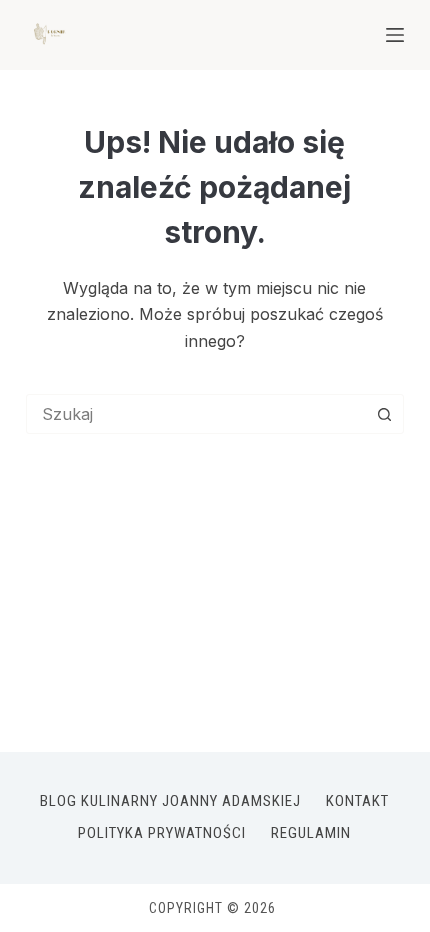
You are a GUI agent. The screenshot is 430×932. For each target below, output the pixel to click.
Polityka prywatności (162, 833)
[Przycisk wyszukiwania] (384, 414)
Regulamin (311, 833)
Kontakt (357, 801)
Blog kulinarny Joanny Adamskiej (170, 801)
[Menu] (395, 35)
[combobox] (196, 414)
